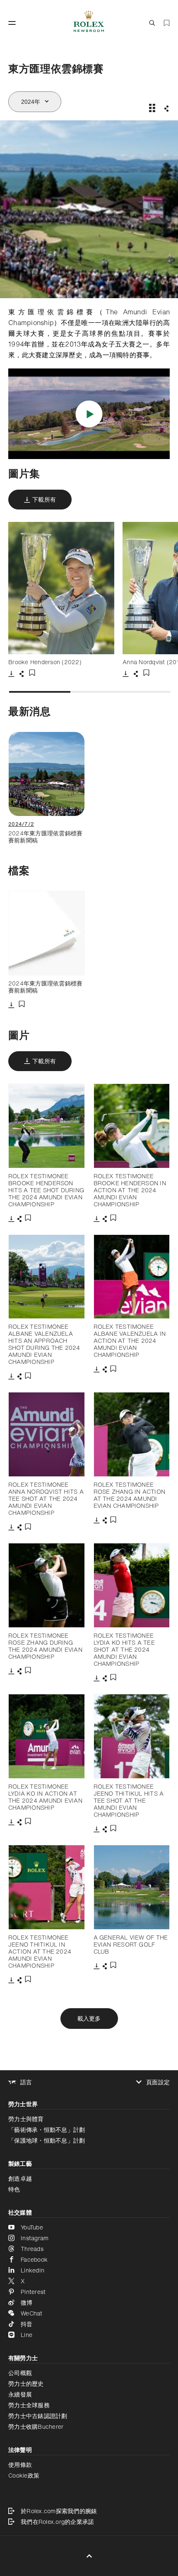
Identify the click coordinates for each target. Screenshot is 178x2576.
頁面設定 (158, 2082)
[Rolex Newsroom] (89, 23)
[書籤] (167, 23)
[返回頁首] (89, 2556)
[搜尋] (152, 23)
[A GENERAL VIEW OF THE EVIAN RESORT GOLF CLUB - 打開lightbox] (132, 1887)
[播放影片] (89, 414)
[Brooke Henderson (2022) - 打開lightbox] (61, 588)
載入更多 (89, 2018)
